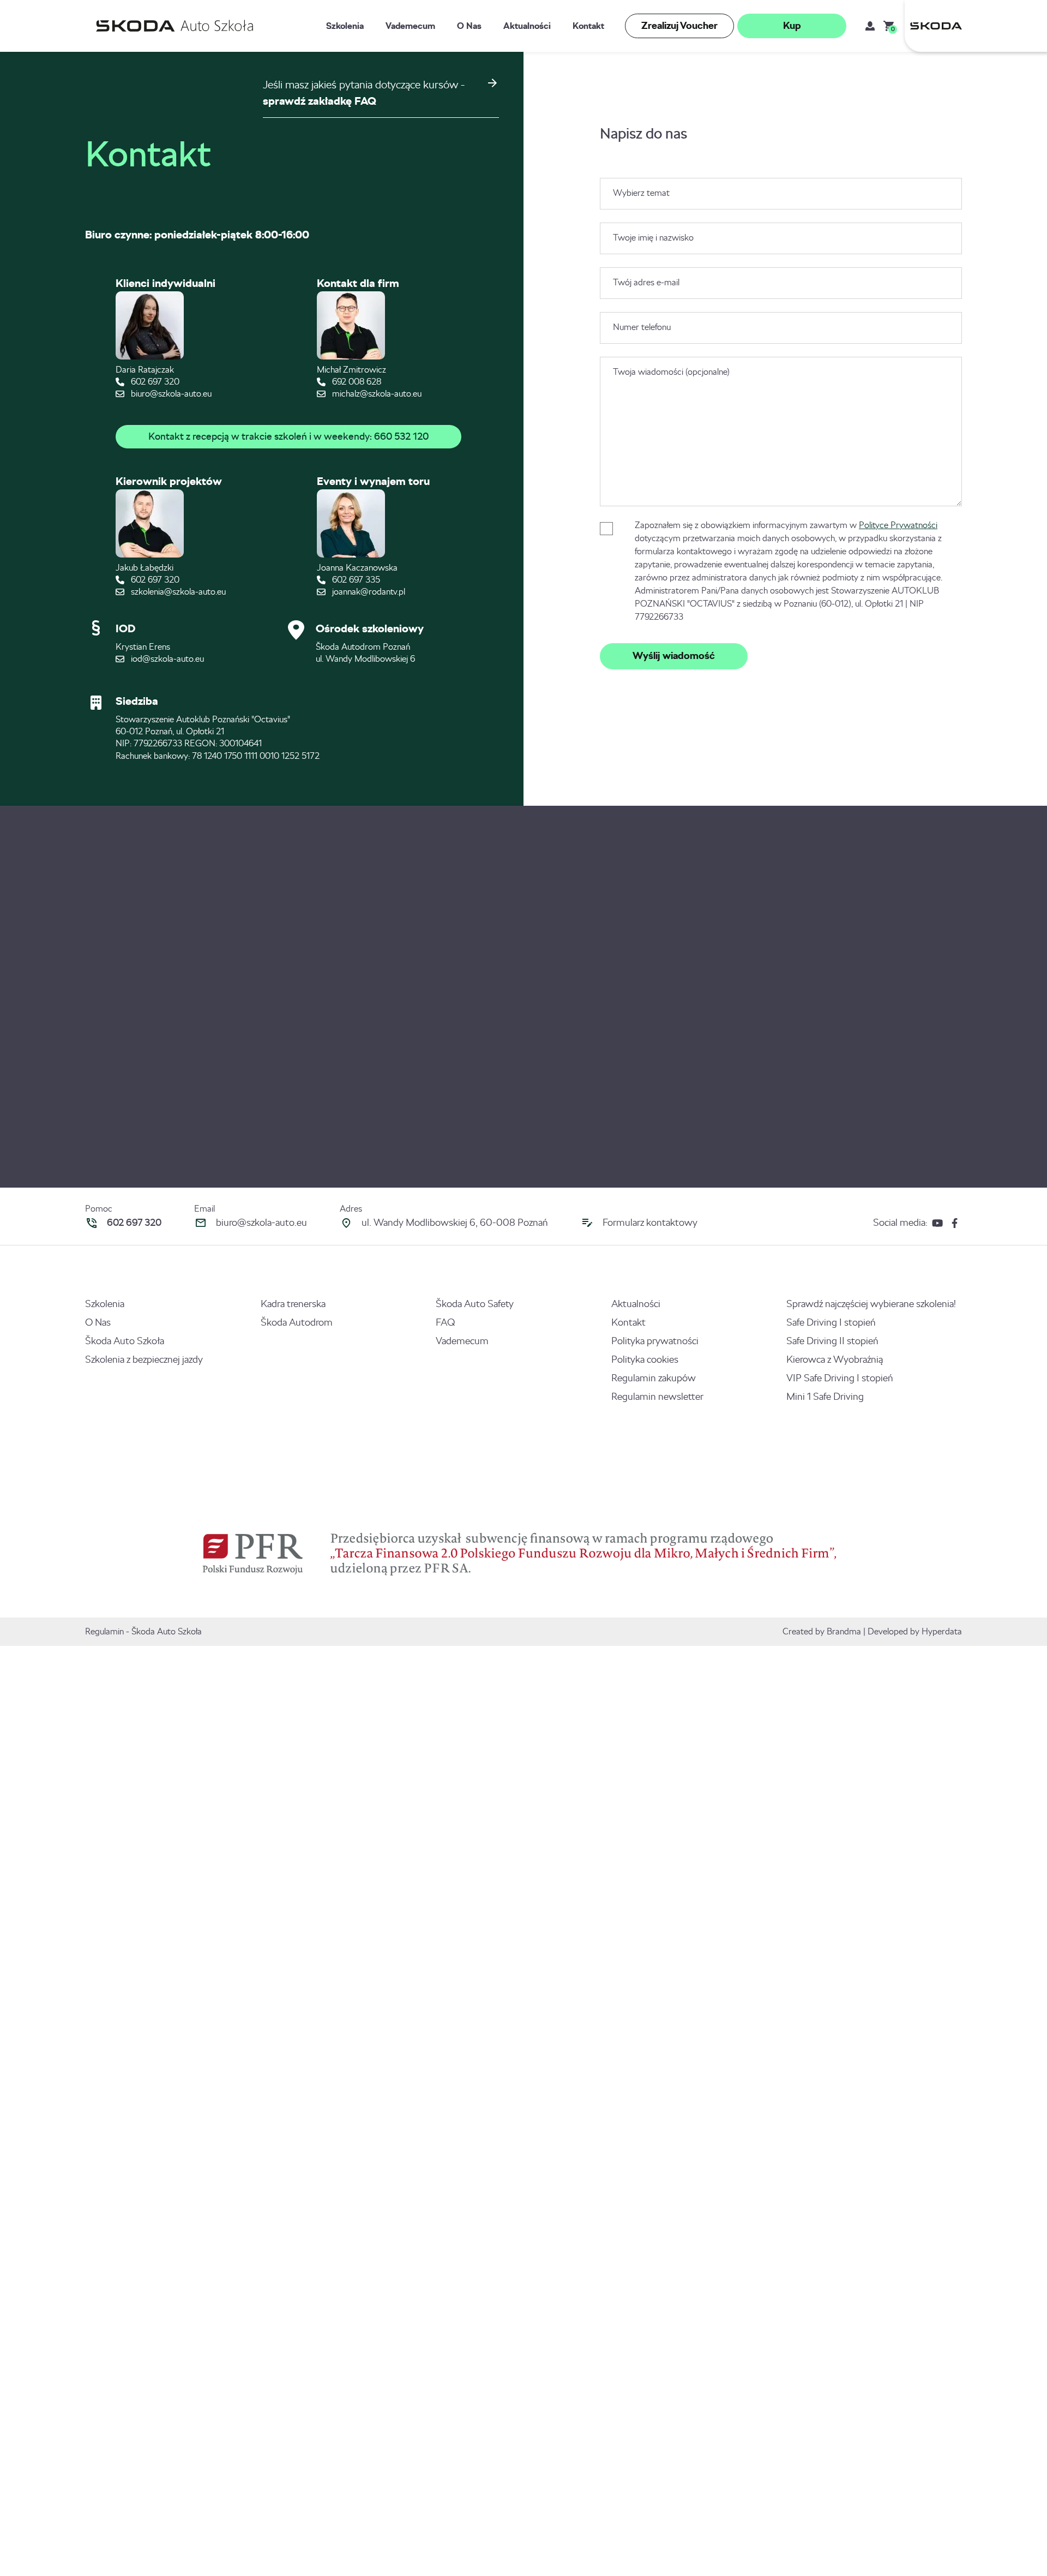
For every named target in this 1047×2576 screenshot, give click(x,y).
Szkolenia (345, 26)
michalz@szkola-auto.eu (376, 394)
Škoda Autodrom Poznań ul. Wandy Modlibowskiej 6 (365, 653)
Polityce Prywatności (898, 525)
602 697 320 (154, 382)
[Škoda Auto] (933, 26)
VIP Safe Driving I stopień (840, 1378)
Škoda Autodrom (297, 1322)
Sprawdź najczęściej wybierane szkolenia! (871, 1304)
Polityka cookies (645, 1359)
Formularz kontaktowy (650, 1223)
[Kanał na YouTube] (937, 1223)
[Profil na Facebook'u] (955, 1223)
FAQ (445, 1322)
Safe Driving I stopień (831, 1322)
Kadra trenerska (293, 1304)
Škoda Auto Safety (475, 1304)
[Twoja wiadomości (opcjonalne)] (781, 503)
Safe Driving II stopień (832, 1341)
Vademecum (410, 26)
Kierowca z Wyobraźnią (835, 1359)
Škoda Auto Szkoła (125, 1341)
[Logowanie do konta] (870, 26)
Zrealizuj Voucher (679, 26)
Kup (792, 26)
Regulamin (104, 1631)
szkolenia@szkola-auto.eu (177, 592)
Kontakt (588, 26)
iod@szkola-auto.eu (166, 659)
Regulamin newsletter (657, 1397)
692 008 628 (356, 382)
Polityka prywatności (655, 1341)
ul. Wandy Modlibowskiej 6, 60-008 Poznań (455, 1223)
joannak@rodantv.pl (368, 592)
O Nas (469, 26)
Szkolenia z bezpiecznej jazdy (144, 1359)
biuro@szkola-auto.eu (170, 394)
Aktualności (527, 26)
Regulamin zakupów (654, 1378)
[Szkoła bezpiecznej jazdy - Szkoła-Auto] (177, 26)
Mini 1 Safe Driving (825, 1397)
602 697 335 (355, 580)
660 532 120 (401, 436)
